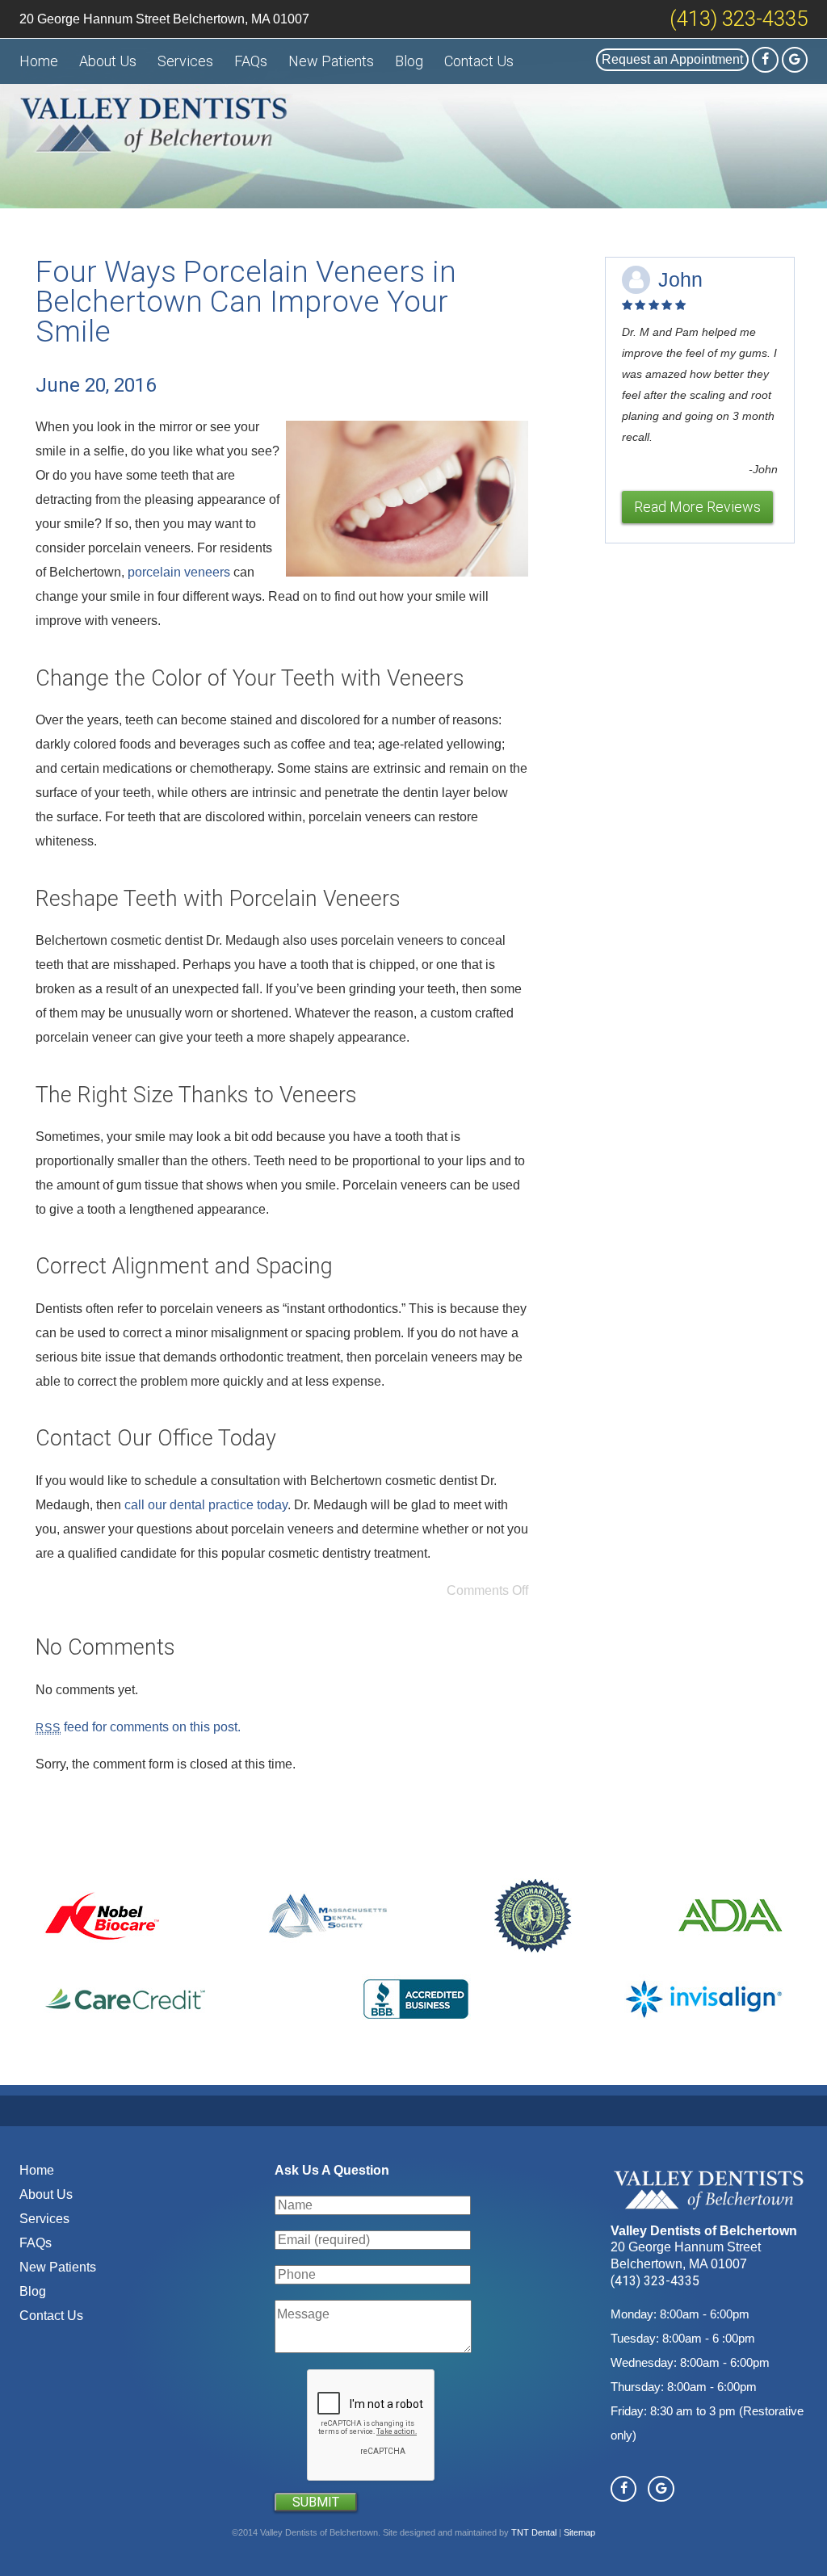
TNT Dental (534, 2532)
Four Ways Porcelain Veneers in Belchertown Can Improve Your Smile (246, 302)
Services (185, 61)
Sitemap (579, 2532)
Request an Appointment (672, 59)
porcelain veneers (179, 572)
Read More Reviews (697, 507)
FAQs (251, 61)
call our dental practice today (206, 1505)
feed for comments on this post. (138, 1727)
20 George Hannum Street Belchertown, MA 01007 (164, 19)
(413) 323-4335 (739, 19)
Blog (409, 61)
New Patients (331, 61)
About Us (108, 61)
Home (39, 61)
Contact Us (479, 61)
